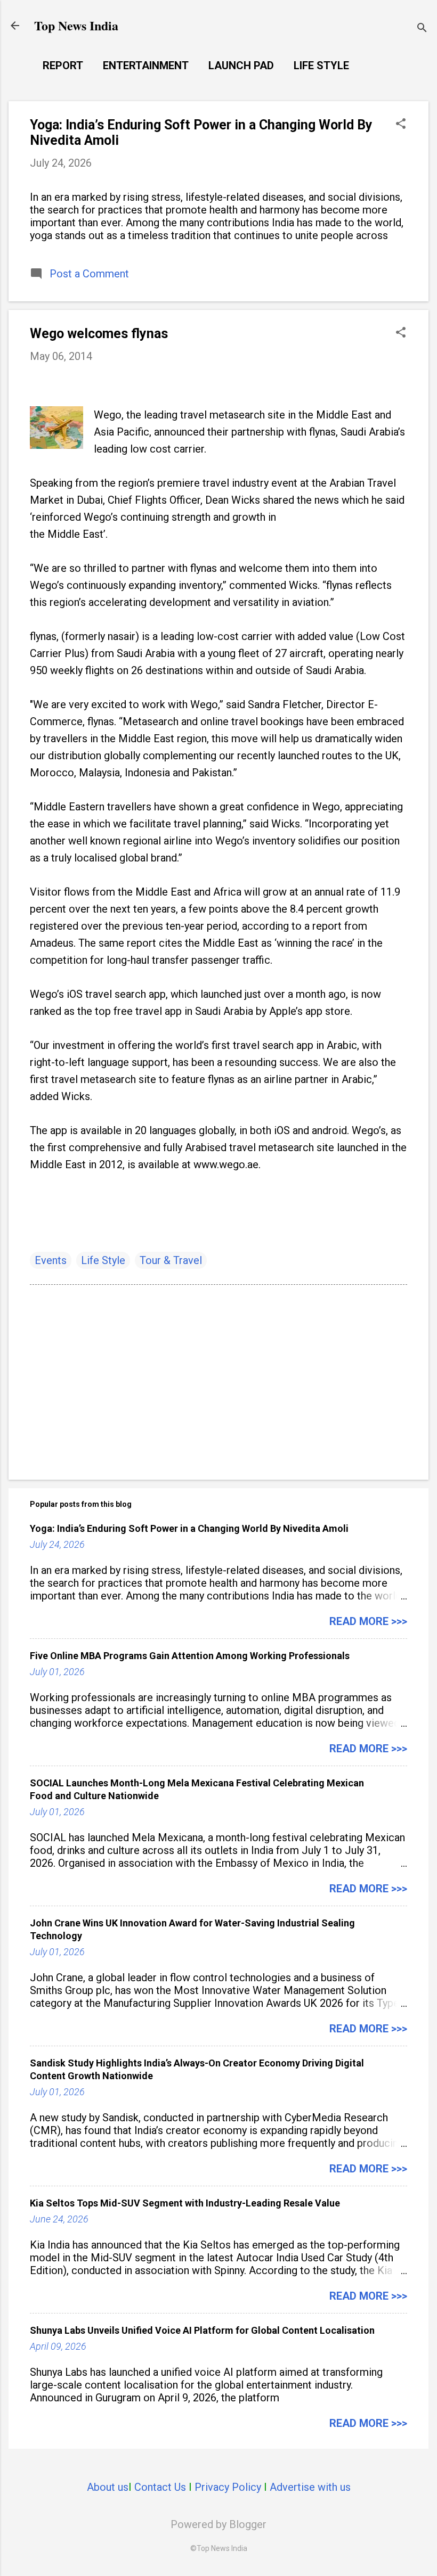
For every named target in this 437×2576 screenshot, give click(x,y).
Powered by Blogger (218, 2524)
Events (51, 1260)
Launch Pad (241, 65)
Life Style (321, 65)
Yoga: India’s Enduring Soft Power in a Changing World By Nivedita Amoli (189, 1528)
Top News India (76, 25)
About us (108, 2487)
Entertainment (146, 65)
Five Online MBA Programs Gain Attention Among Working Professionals (190, 1656)
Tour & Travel (171, 1260)
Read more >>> (368, 1621)
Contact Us (160, 2487)
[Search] (422, 29)
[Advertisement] (218, 1381)
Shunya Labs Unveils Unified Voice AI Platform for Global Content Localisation (202, 2330)
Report (63, 65)
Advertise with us (310, 2487)
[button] (401, 125)
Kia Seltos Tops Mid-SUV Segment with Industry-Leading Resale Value (185, 2203)
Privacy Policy (228, 2487)
